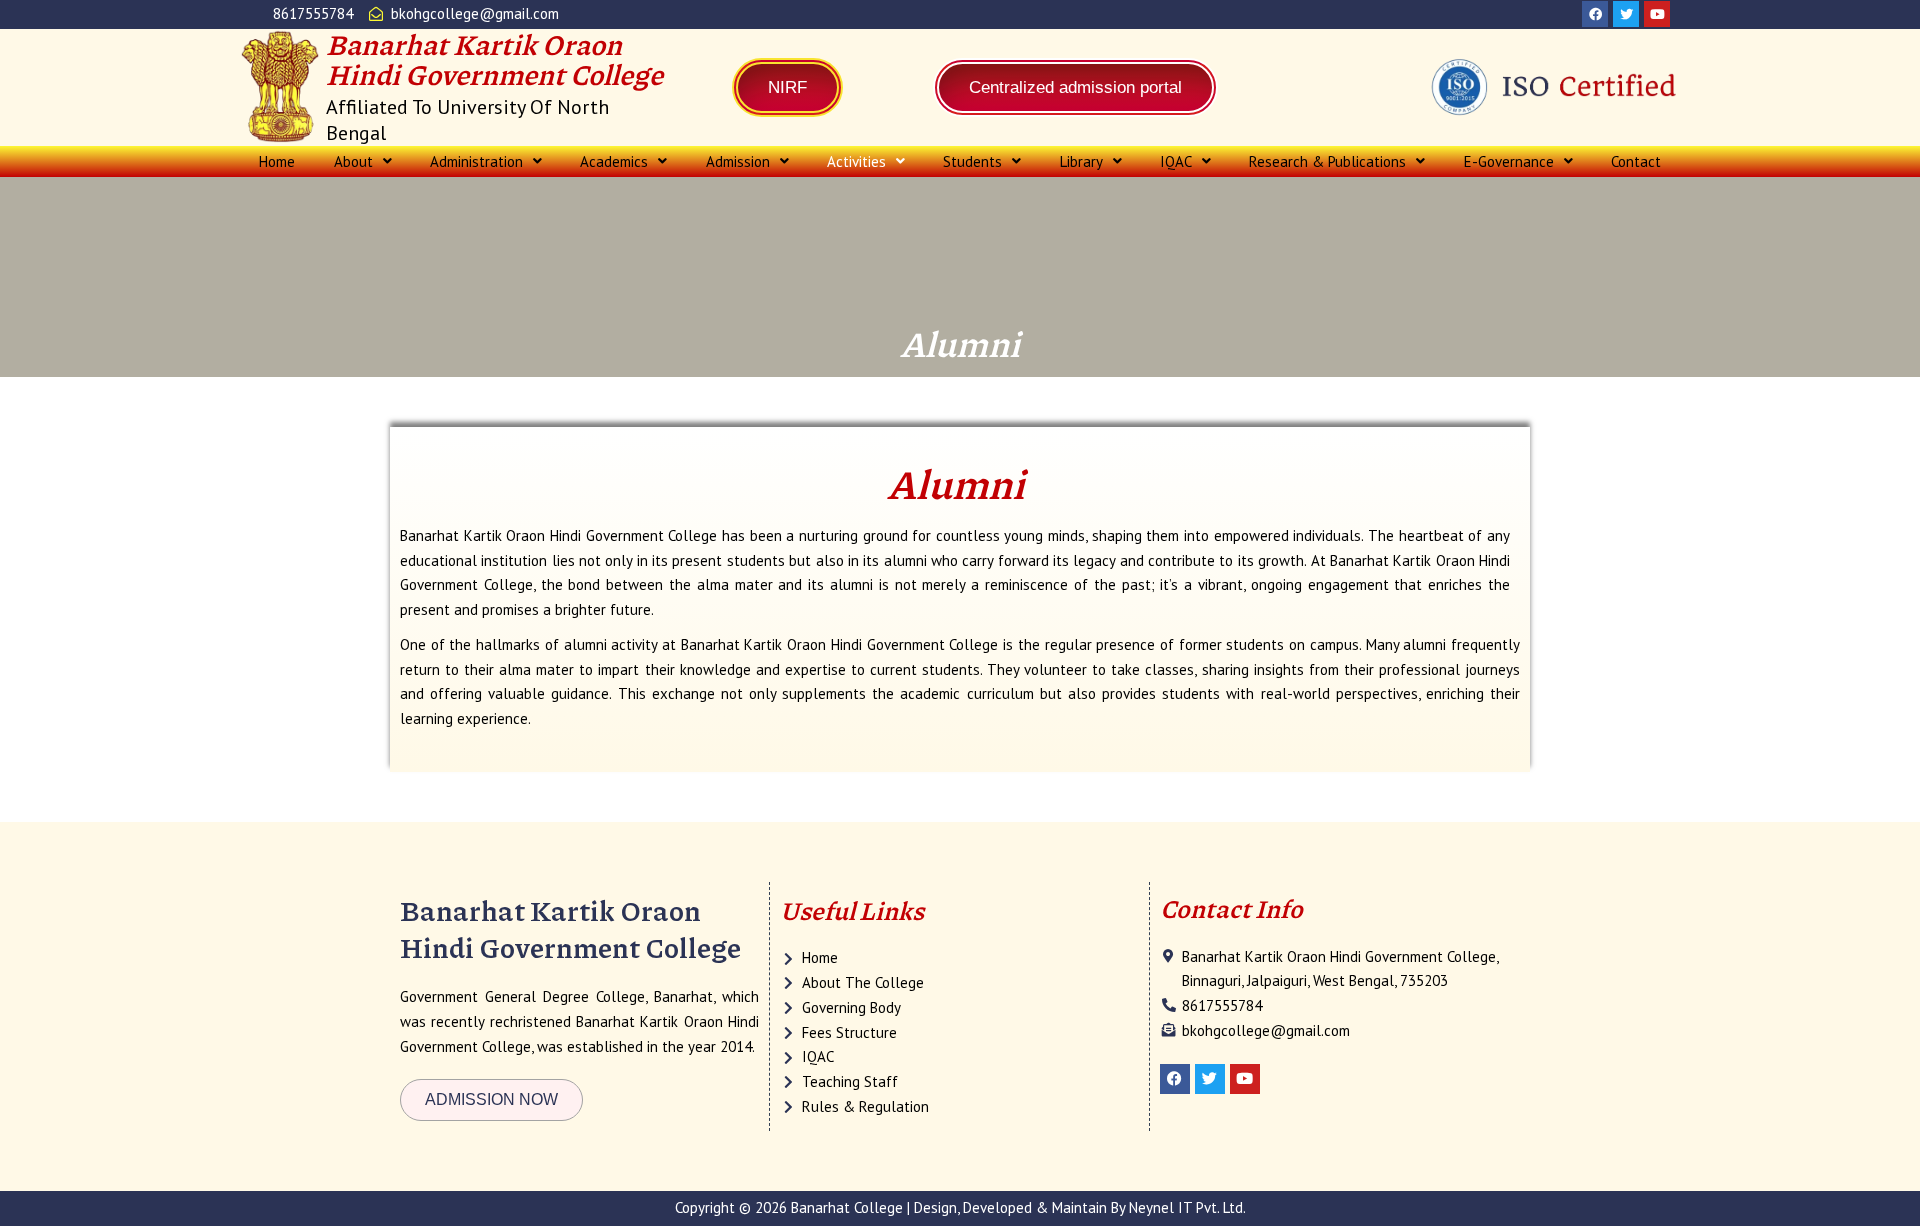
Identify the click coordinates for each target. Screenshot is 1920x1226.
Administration (476, 161)
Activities (856, 161)
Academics (614, 161)
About (353, 161)
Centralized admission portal (1075, 87)
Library (1081, 161)
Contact (1636, 161)
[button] (362, 161)
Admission (738, 161)
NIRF (787, 87)
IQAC (1176, 161)
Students (972, 161)
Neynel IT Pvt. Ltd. (1187, 1207)
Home (277, 161)
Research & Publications (1327, 161)
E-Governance (1509, 161)
